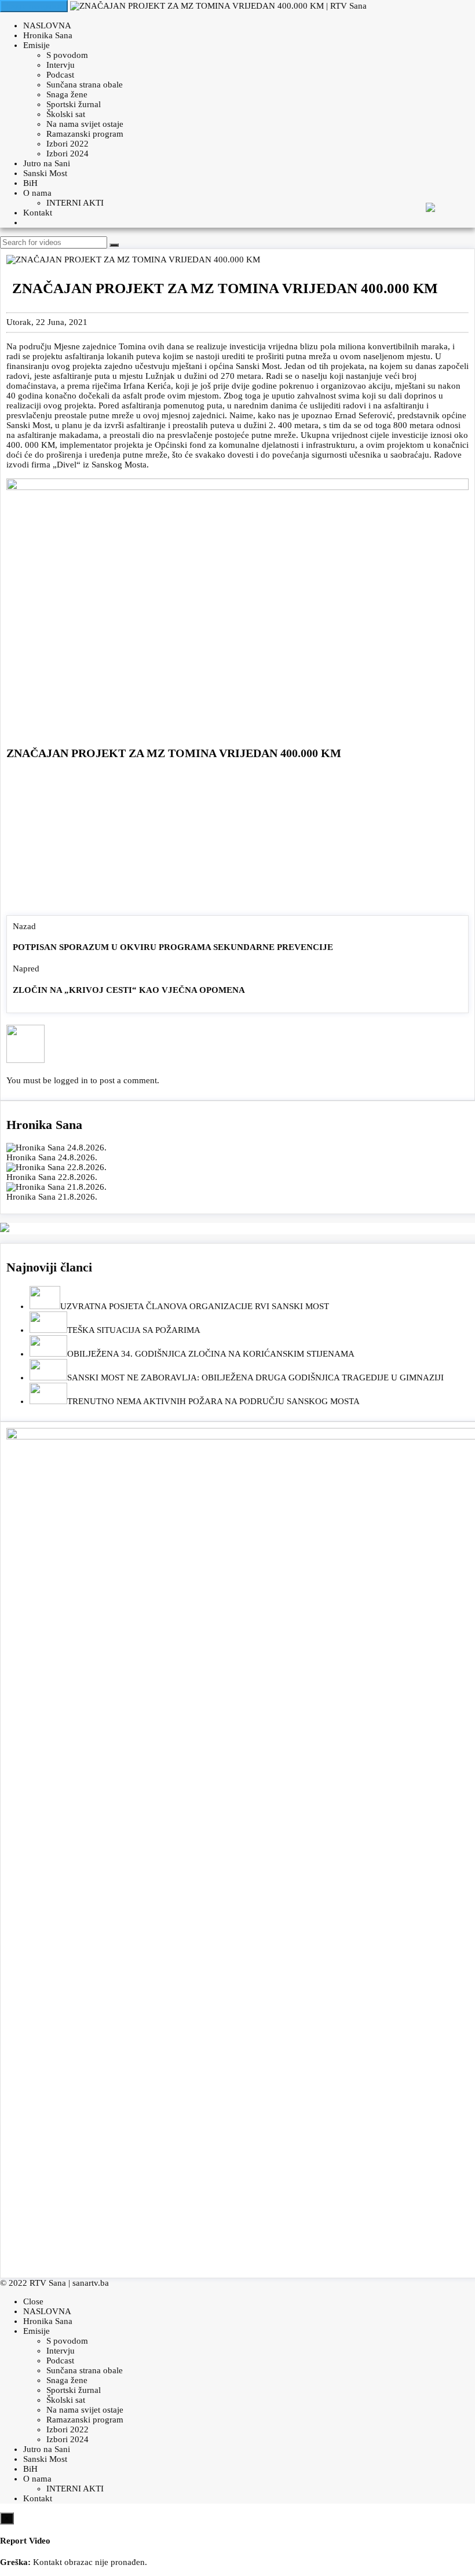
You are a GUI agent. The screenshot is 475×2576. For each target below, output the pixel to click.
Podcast (60, 75)
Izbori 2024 (67, 154)
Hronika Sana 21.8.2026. (52, 1197)
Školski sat (66, 114)
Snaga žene (67, 94)
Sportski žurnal (74, 104)
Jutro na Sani (47, 163)
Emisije (36, 45)
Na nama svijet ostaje (85, 124)
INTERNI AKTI (75, 203)
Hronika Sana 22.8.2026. (52, 1177)
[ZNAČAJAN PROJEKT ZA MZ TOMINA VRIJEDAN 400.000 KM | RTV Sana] (218, 6)
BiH (30, 183)
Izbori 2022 (67, 144)
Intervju (61, 65)
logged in (71, 1080)
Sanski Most (45, 173)
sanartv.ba (91, 2283)
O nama (37, 193)
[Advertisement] (237, 841)
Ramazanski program (85, 134)
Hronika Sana (48, 35)
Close (33, 2301)
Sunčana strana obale (85, 85)
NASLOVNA (47, 25)
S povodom (67, 55)
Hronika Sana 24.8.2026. (52, 1157)
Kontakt (38, 213)
